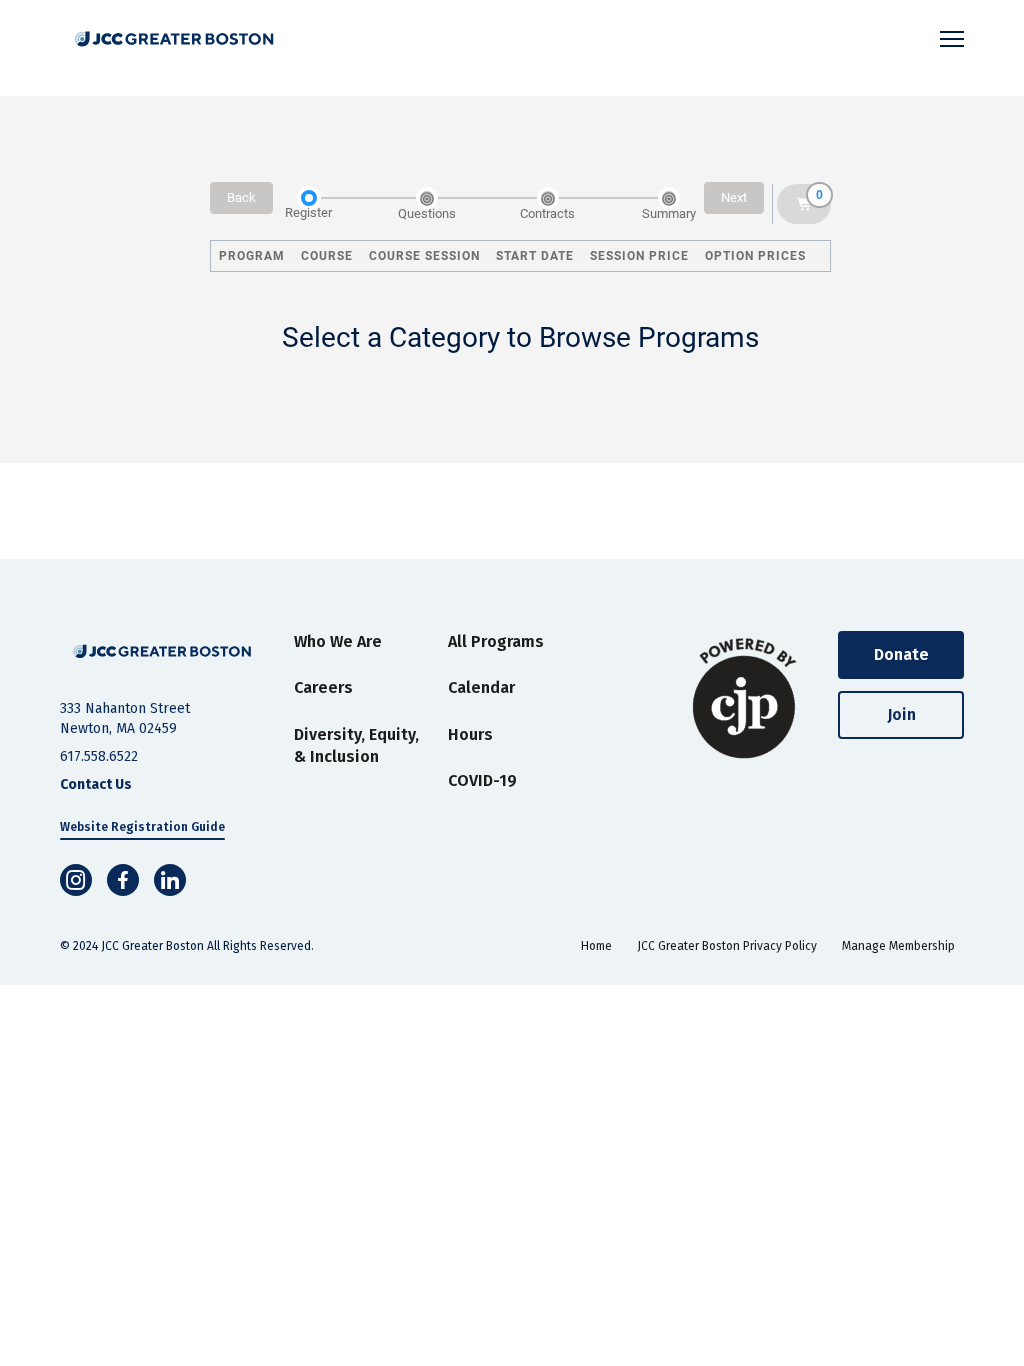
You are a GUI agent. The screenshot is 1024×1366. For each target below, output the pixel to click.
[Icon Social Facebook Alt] (123, 880)
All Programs (496, 641)
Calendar (481, 687)
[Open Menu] (952, 39)
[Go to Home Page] (162, 651)
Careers (323, 687)
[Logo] (174, 39)
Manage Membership (898, 946)
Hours (470, 734)
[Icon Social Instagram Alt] (76, 880)
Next (734, 197)
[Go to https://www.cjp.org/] (746, 699)
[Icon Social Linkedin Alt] (170, 880)
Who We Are (338, 641)
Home (596, 946)
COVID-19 (482, 780)
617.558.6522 (99, 756)
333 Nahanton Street (125, 708)
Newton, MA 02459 (118, 728)
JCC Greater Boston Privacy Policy (727, 946)
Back (241, 197)
